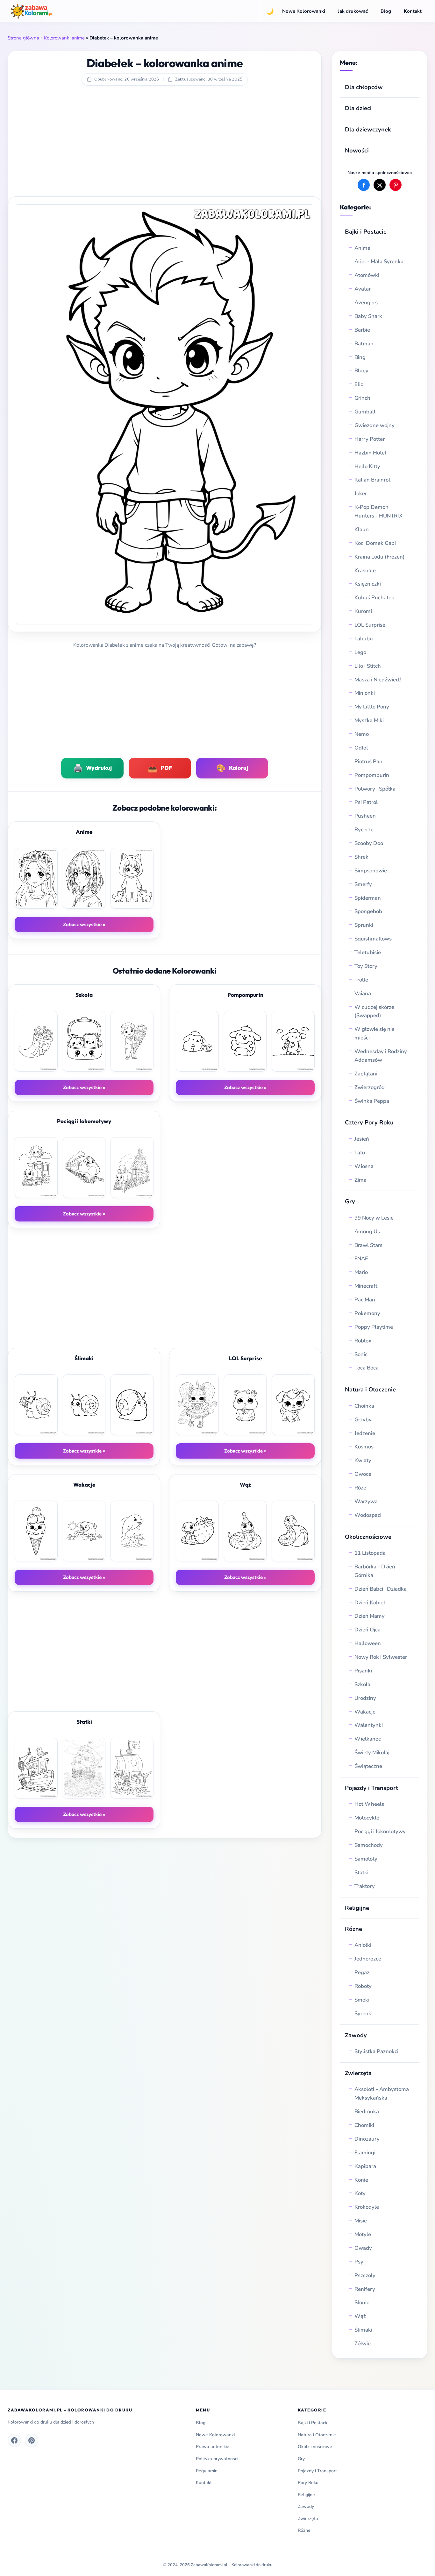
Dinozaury (367, 2139)
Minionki (365, 693)
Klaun (362, 529)
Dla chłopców (364, 87)
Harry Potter (370, 439)
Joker (361, 493)
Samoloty (366, 1859)
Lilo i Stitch (368, 666)
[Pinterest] (32, 2440)
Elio (359, 384)
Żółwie (363, 2344)
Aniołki (363, 1945)
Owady (363, 2248)
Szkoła (362, 1684)
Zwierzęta (358, 2073)
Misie (361, 2221)
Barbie (362, 330)
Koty (360, 2193)
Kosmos (364, 1447)
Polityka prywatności (217, 2459)
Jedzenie (365, 1433)
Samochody (369, 1845)
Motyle (363, 2234)
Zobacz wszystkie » (84, 925)
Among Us (367, 1232)
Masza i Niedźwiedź (378, 680)
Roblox (364, 1341)
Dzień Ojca (367, 1630)
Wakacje (365, 1712)
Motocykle (367, 1818)
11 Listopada (370, 1553)
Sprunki (364, 925)
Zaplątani (366, 1074)
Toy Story (366, 966)
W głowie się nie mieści (374, 1033)
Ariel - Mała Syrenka (379, 261)
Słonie (362, 2302)
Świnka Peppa (372, 1101)
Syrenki (364, 2013)
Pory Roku (308, 2483)
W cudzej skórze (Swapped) (374, 1011)
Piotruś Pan (368, 761)
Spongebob (368, 911)
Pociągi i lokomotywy (380, 1831)
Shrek (361, 857)
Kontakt (413, 11)
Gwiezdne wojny (374, 425)
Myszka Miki (369, 720)
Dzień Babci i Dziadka (381, 1589)
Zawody (356, 2035)
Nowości (357, 150)
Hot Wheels (369, 1804)
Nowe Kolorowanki (304, 11)
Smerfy (363, 884)
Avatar (363, 289)
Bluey (361, 371)
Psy (359, 2262)
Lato (360, 1153)
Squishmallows (373, 939)
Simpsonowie (371, 871)
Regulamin (207, 2471)
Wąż (360, 2316)
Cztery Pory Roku (369, 1122)
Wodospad (368, 1515)
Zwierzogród (370, 1087)
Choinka (364, 1406)
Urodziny (365, 1698)
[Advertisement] (165, 145)
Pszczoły (365, 2275)
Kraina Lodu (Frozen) (380, 557)
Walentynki (369, 1725)
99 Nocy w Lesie (374, 1218)
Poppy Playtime (374, 1327)
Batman (364, 344)
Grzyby (363, 1420)
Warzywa (366, 1501)
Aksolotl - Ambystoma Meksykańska (382, 2094)
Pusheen (365, 816)
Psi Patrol (366, 802)
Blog (386, 11)
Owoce (363, 1474)
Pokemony (367, 1313)
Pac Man (365, 1300)
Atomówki (367, 275)
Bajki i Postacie (366, 232)
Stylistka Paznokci (376, 2051)
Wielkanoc (368, 1739)
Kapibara (365, 2166)
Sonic (361, 1354)
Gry (350, 1201)
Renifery (365, 2289)
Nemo (362, 734)
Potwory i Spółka (375, 789)
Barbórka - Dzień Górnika (375, 1571)
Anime (362, 248)
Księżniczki (368, 584)
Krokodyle (367, 2207)
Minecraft (366, 1286)
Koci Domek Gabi (375, 543)
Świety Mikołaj (372, 1753)
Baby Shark (368, 316)
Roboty (363, 1986)
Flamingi (365, 2153)
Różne (304, 2530)
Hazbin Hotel (370, 453)
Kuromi (363, 611)
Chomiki (364, 2125)
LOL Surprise (370, 625)
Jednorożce (368, 1959)
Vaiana (363, 993)
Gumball (365, 412)
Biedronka (367, 2111)
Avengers (366, 303)
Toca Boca (367, 1368)
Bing (360, 357)
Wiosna (364, 1166)
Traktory (365, 1886)
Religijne (357, 1908)
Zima (360, 1180)
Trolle (361, 980)
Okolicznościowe (368, 1537)
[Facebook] (14, 2440)
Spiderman (368, 898)
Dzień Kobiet (370, 1603)
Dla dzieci (358, 108)
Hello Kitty (367, 466)
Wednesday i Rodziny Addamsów (381, 1056)
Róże (360, 1488)
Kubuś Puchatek (374, 598)
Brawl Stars (368, 1245)
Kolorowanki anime (64, 38)
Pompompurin (372, 775)
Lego (360, 652)
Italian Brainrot (372, 480)
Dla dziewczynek (368, 129)
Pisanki (363, 1671)
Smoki (362, 2000)
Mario (361, 1272)
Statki (361, 1872)
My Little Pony (372, 707)
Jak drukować (353, 11)
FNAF (361, 1259)
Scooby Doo (369, 843)
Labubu (364, 639)
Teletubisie (368, 952)
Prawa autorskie (213, 2447)
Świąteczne (368, 1766)
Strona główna (23, 38)
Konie (361, 2180)
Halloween (368, 1643)
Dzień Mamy (370, 1616)
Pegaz (362, 1972)
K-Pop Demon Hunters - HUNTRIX (378, 511)
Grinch (362, 398)
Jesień (362, 1139)
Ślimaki (363, 2330)
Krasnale (365, 570)
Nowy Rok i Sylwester (381, 1657)
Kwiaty (363, 1460)
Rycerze (364, 830)
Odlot (361, 748)
